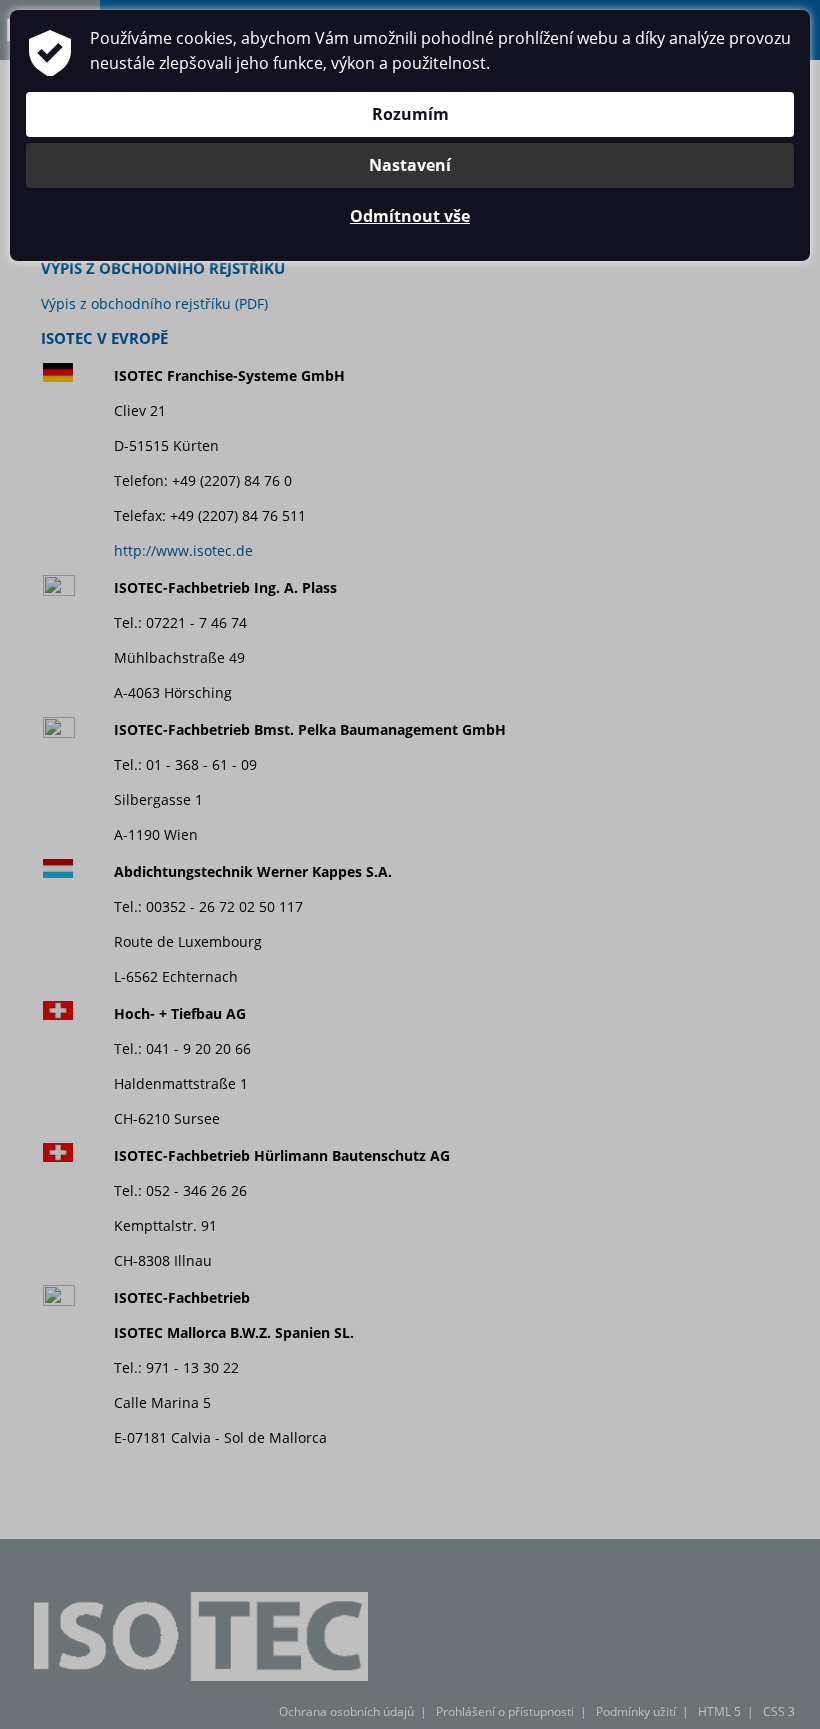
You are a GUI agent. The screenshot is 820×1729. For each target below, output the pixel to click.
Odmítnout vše (410, 216)
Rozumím (410, 114)
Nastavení (410, 165)
